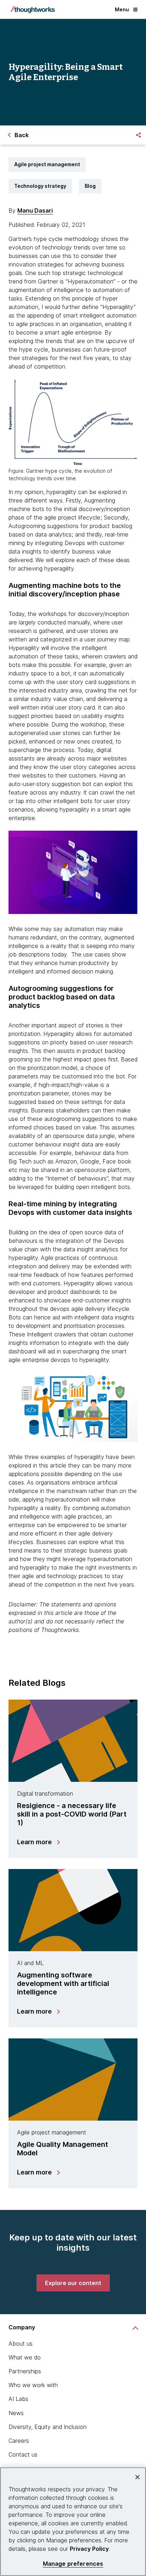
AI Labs (18, 2399)
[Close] (137, 2477)
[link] (73, 2283)
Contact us (23, 2454)
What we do (25, 2357)
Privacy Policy (89, 2549)
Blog (90, 186)
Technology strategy (40, 186)
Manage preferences (73, 2564)
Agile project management (47, 164)
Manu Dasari (35, 211)
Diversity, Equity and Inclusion (47, 2427)
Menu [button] (122, 9)
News (16, 2413)
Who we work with (33, 2385)
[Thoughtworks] (33, 10)
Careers (19, 2441)
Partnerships (25, 2371)
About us (21, 2344)
